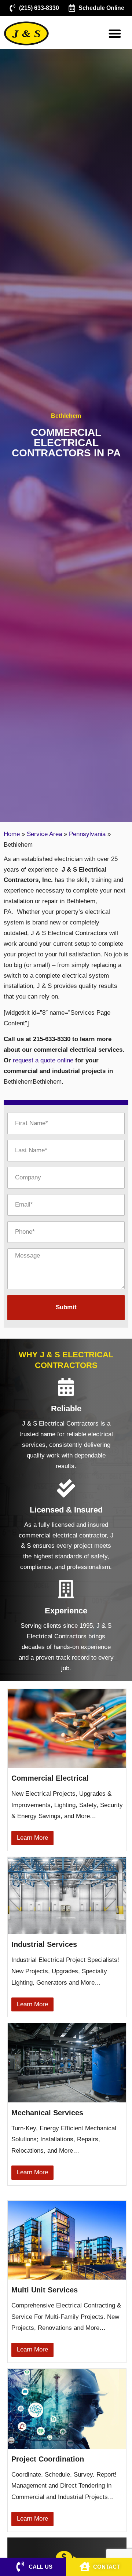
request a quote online (43, 1060)
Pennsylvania (87, 834)
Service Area (44, 834)
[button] (115, 33)
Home (12, 834)
